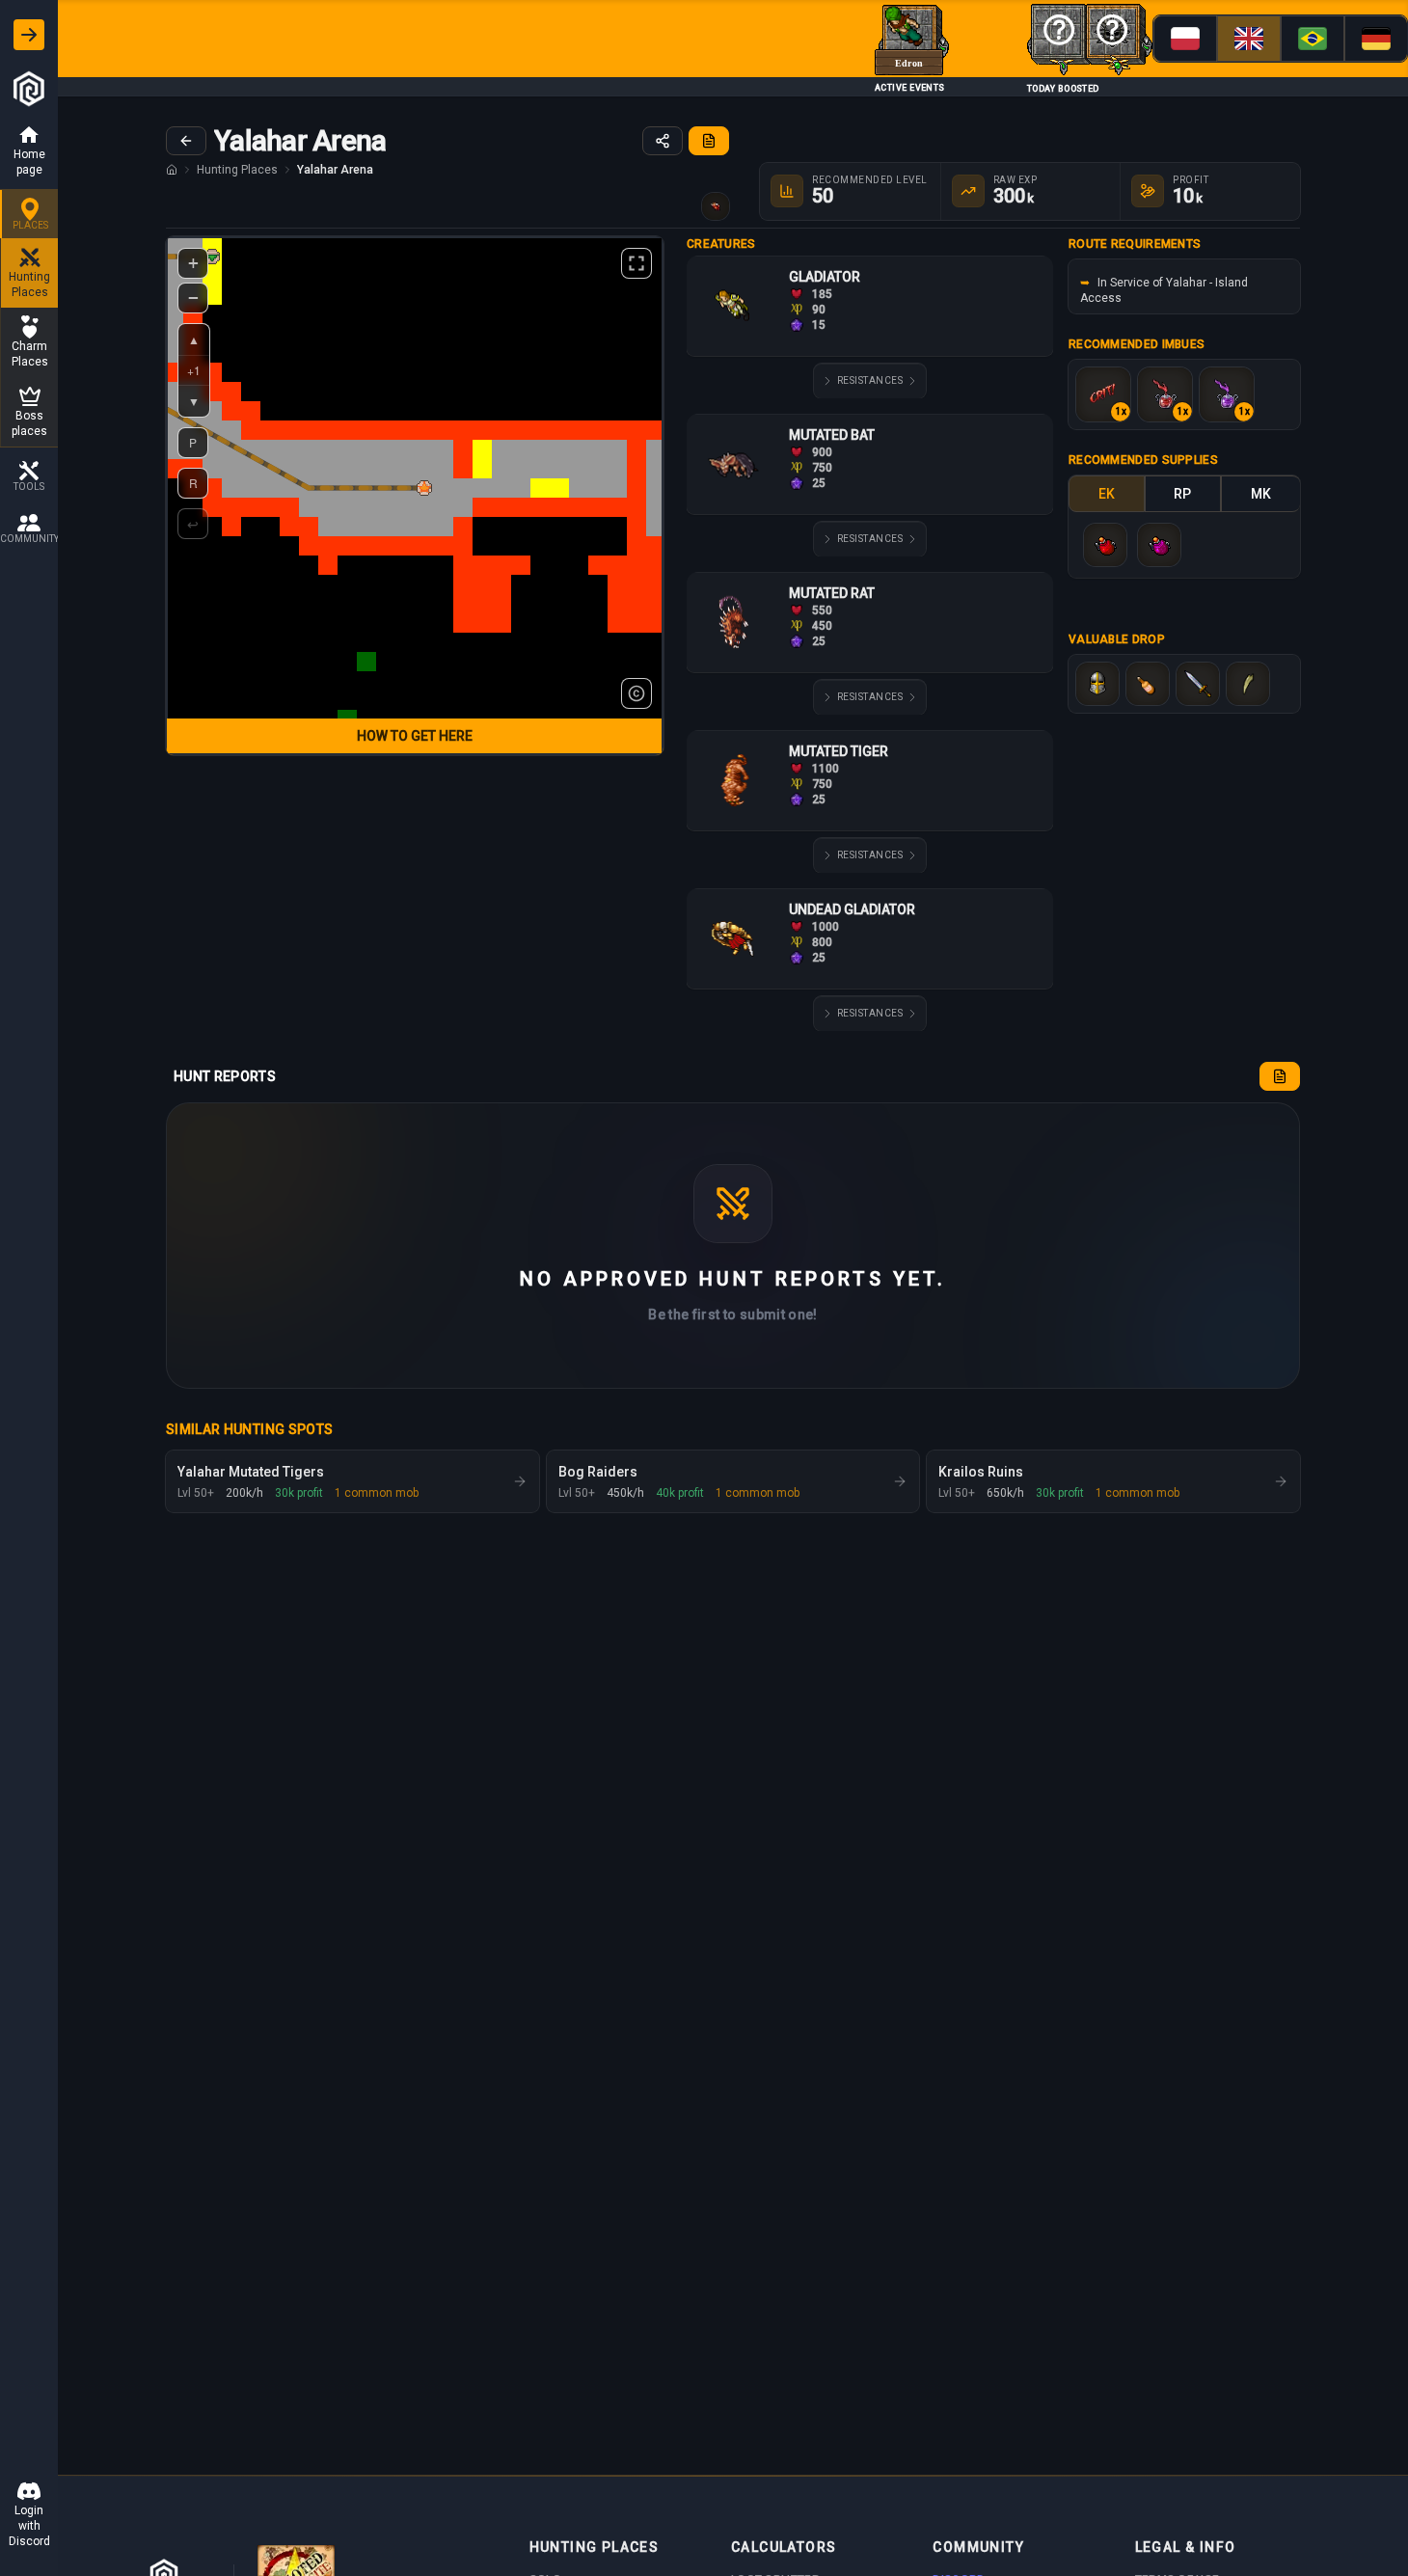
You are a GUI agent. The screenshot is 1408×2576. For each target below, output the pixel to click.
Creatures (721, 244)
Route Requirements (1135, 244)
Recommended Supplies (1143, 460)
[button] (424, 488)
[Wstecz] (186, 141)
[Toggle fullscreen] (636, 263)
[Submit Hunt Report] (709, 141)
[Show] (29, 35)
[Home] (172, 170)
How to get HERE (415, 736)
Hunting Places (237, 170)
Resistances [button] (870, 380)
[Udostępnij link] (663, 141)
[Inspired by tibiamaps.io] (636, 693)
